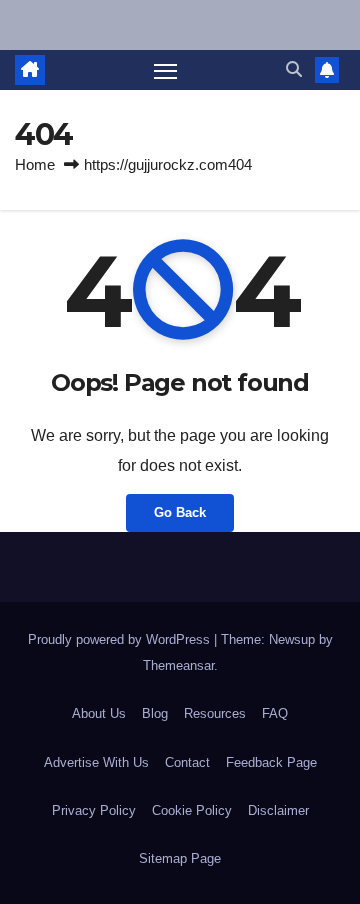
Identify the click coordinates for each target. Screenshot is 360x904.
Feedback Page (271, 762)
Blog (155, 713)
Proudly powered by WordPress (121, 639)
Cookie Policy (192, 810)
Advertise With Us (96, 762)
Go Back (180, 512)
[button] (294, 69)
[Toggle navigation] (166, 70)
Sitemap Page (180, 858)
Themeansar (178, 665)
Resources (215, 713)
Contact (187, 762)
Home (35, 164)
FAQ (275, 713)
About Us (99, 713)
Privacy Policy (94, 810)
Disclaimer (278, 810)
